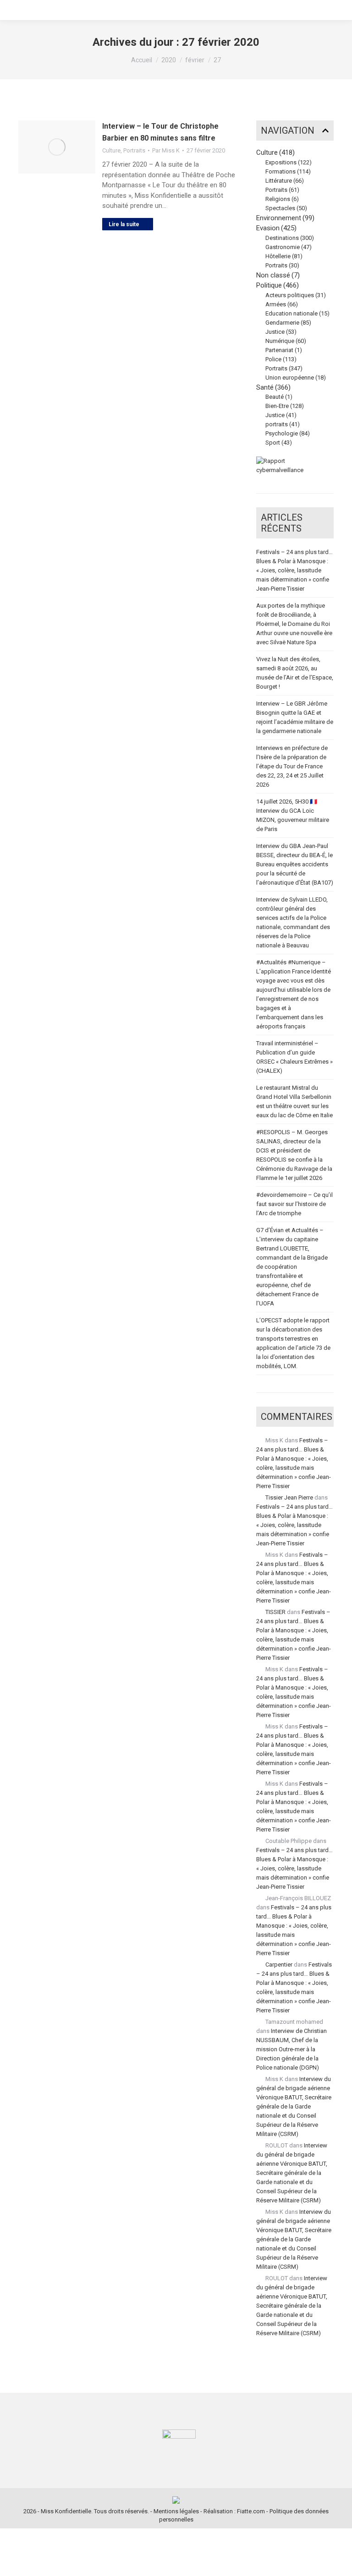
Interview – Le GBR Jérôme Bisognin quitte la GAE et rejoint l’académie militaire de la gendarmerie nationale (295, 717)
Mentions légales (176, 2511)
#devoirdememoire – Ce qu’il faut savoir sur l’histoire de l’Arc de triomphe (294, 1204)
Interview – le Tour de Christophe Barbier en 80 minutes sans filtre (160, 132)
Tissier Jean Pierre (289, 1497)
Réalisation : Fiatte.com (234, 2511)
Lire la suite (124, 224)
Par (166, 150)
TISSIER (275, 1612)
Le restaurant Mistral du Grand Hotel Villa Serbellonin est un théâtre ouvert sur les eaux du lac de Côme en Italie (294, 1101)
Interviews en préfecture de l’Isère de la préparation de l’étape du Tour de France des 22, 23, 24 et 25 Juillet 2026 (292, 766)
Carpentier (279, 1965)
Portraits (134, 150)
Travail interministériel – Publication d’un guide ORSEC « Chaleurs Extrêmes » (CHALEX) (294, 1057)
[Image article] (57, 147)
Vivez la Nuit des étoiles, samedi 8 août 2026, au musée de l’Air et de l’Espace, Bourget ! (295, 673)
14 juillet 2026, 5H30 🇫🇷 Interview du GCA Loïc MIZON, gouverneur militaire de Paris (293, 815)
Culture (111, 150)
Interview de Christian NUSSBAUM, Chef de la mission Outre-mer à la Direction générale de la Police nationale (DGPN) (291, 2049)
